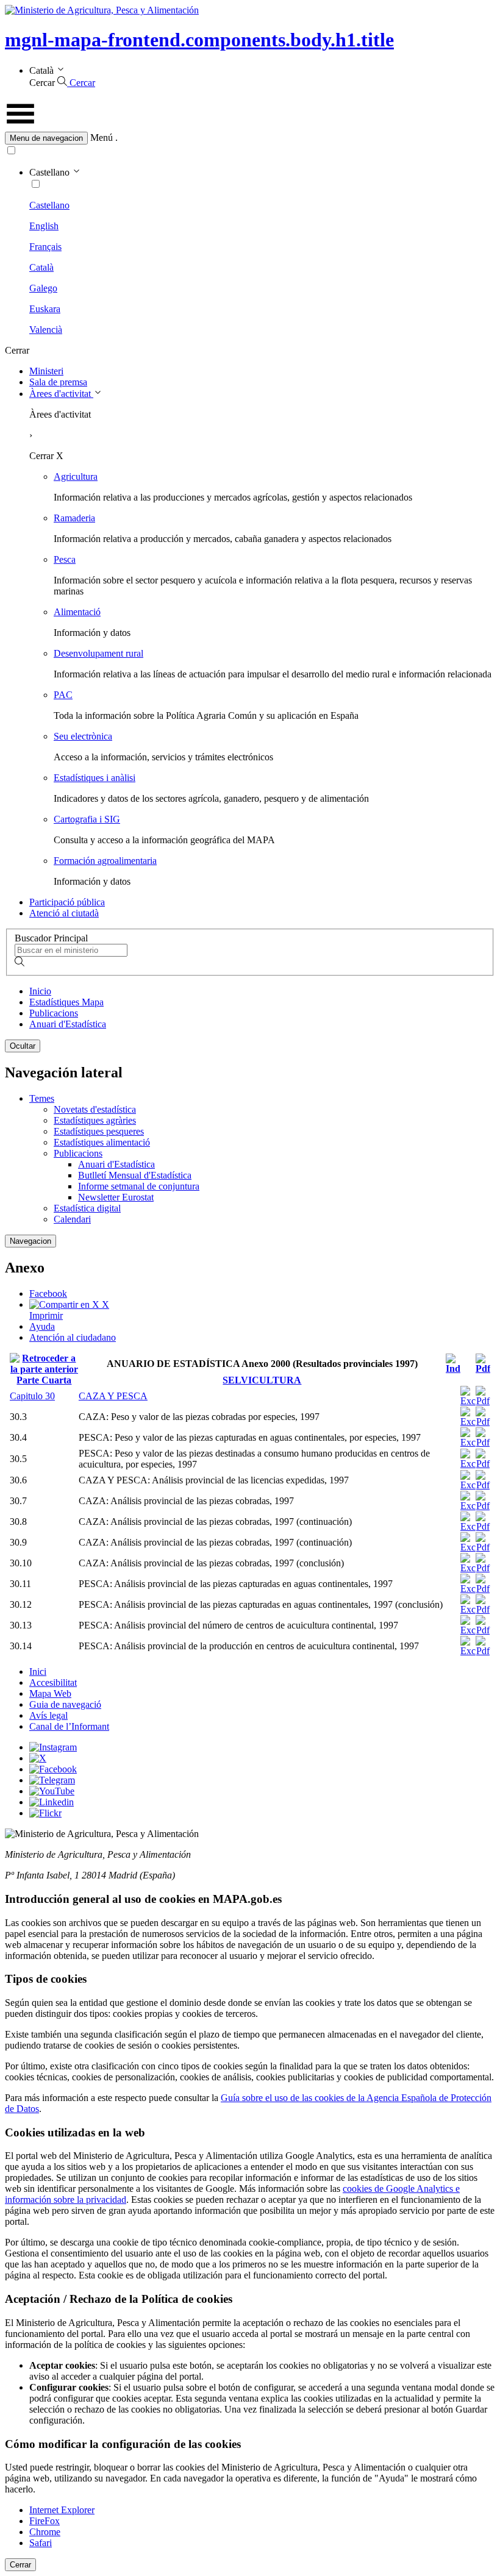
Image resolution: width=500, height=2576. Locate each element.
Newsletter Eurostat (116, 1197)
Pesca (65, 559)
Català (41, 267)
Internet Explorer (62, 2510)
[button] (250, 138)
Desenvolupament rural (98, 653)
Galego (43, 288)
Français (45, 247)
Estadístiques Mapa (66, 1002)
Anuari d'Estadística (68, 1024)
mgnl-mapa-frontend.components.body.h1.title (199, 40)
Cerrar (20, 2565)
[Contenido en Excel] (468, 1422)
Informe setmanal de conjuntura (139, 1186)
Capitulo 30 (32, 1396)
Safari (41, 2543)
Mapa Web (50, 1693)
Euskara (45, 309)
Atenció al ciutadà (64, 913)
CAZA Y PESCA (113, 1396)
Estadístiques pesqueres (99, 1131)
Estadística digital (87, 1208)
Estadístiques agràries (95, 1120)
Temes (42, 1098)
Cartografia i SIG (87, 819)
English (44, 226)
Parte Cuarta (44, 1380)
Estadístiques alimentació (102, 1142)
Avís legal (48, 1715)
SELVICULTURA (262, 1380)
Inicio (40, 991)
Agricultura (76, 476)
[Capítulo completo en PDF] (483, 1401)
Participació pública (67, 902)
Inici (38, 1672)
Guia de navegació (65, 1704)
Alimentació (77, 612)
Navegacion (30, 1241)
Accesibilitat (53, 1682)
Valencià (46, 330)
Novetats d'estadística (95, 1109)
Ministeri (46, 371)
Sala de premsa (58, 382)
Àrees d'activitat (61, 394)
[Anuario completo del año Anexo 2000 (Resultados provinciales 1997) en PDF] (483, 1368)
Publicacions (54, 1013)
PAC (63, 695)
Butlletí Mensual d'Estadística (135, 1175)
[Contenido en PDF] (483, 1422)
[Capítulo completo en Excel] (468, 1401)
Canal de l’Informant (69, 1726)
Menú (102, 137)
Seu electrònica (83, 736)
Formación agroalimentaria (105, 861)
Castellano (49, 205)
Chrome (45, 2532)
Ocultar (23, 1046)
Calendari (72, 1219)
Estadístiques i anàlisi (95, 778)
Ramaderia (74, 518)
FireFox (45, 2521)
